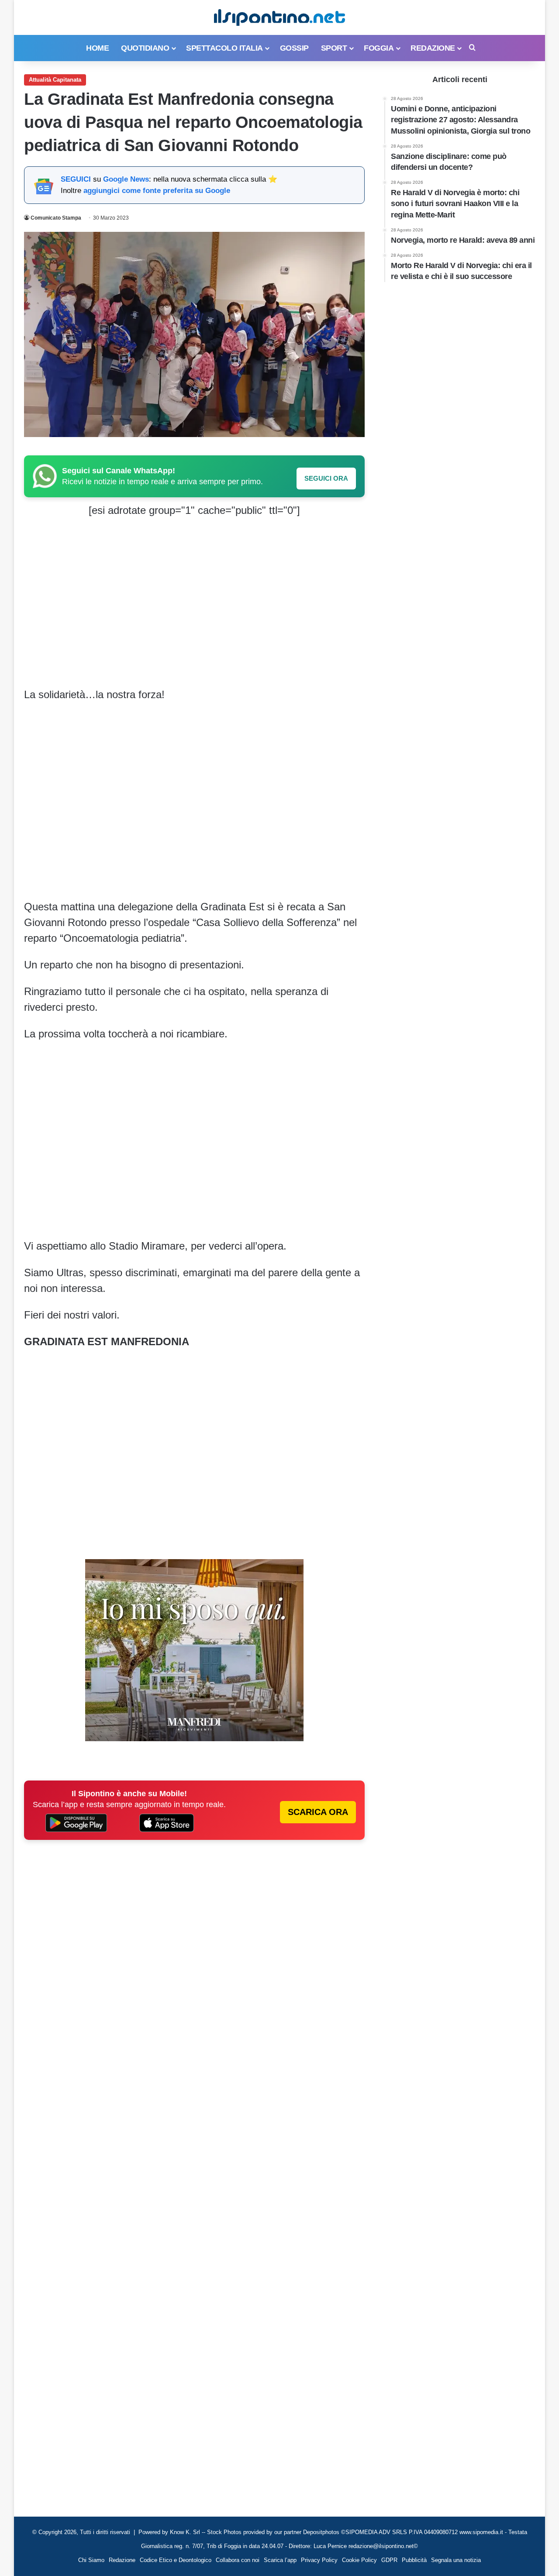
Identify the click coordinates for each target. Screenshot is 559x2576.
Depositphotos (322, 2532)
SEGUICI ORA (326, 478)
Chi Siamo (91, 2560)
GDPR (389, 2560)
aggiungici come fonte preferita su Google (157, 191)
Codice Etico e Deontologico (176, 2560)
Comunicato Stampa (56, 218)
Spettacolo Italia (224, 48)
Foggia (379, 48)
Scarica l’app (280, 2560)
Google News (126, 179)
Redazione (433, 48)
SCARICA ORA (318, 1812)
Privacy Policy (319, 2560)
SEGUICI (76, 179)
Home (97, 48)
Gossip (294, 48)
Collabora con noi (238, 2560)
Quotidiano (145, 48)
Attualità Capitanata (55, 80)
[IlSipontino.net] (279, 17)
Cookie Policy (359, 2560)
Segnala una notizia (456, 2560)
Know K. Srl (185, 2532)
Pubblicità (414, 2560)
